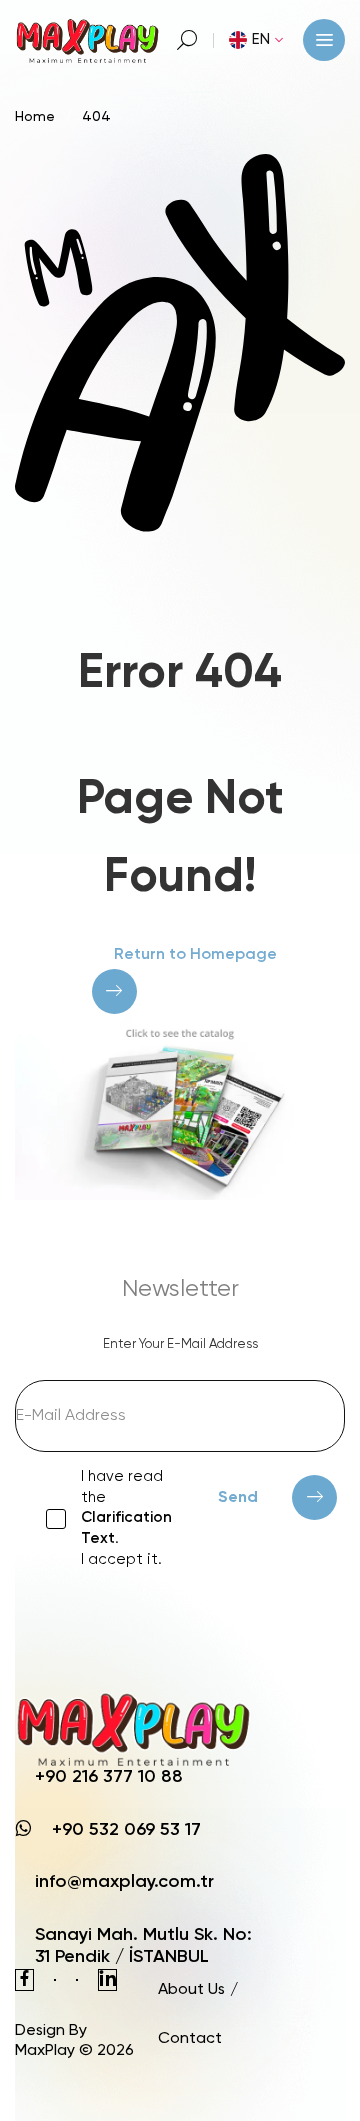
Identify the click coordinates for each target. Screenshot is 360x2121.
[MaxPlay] (88, 40)
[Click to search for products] (187, 40)
